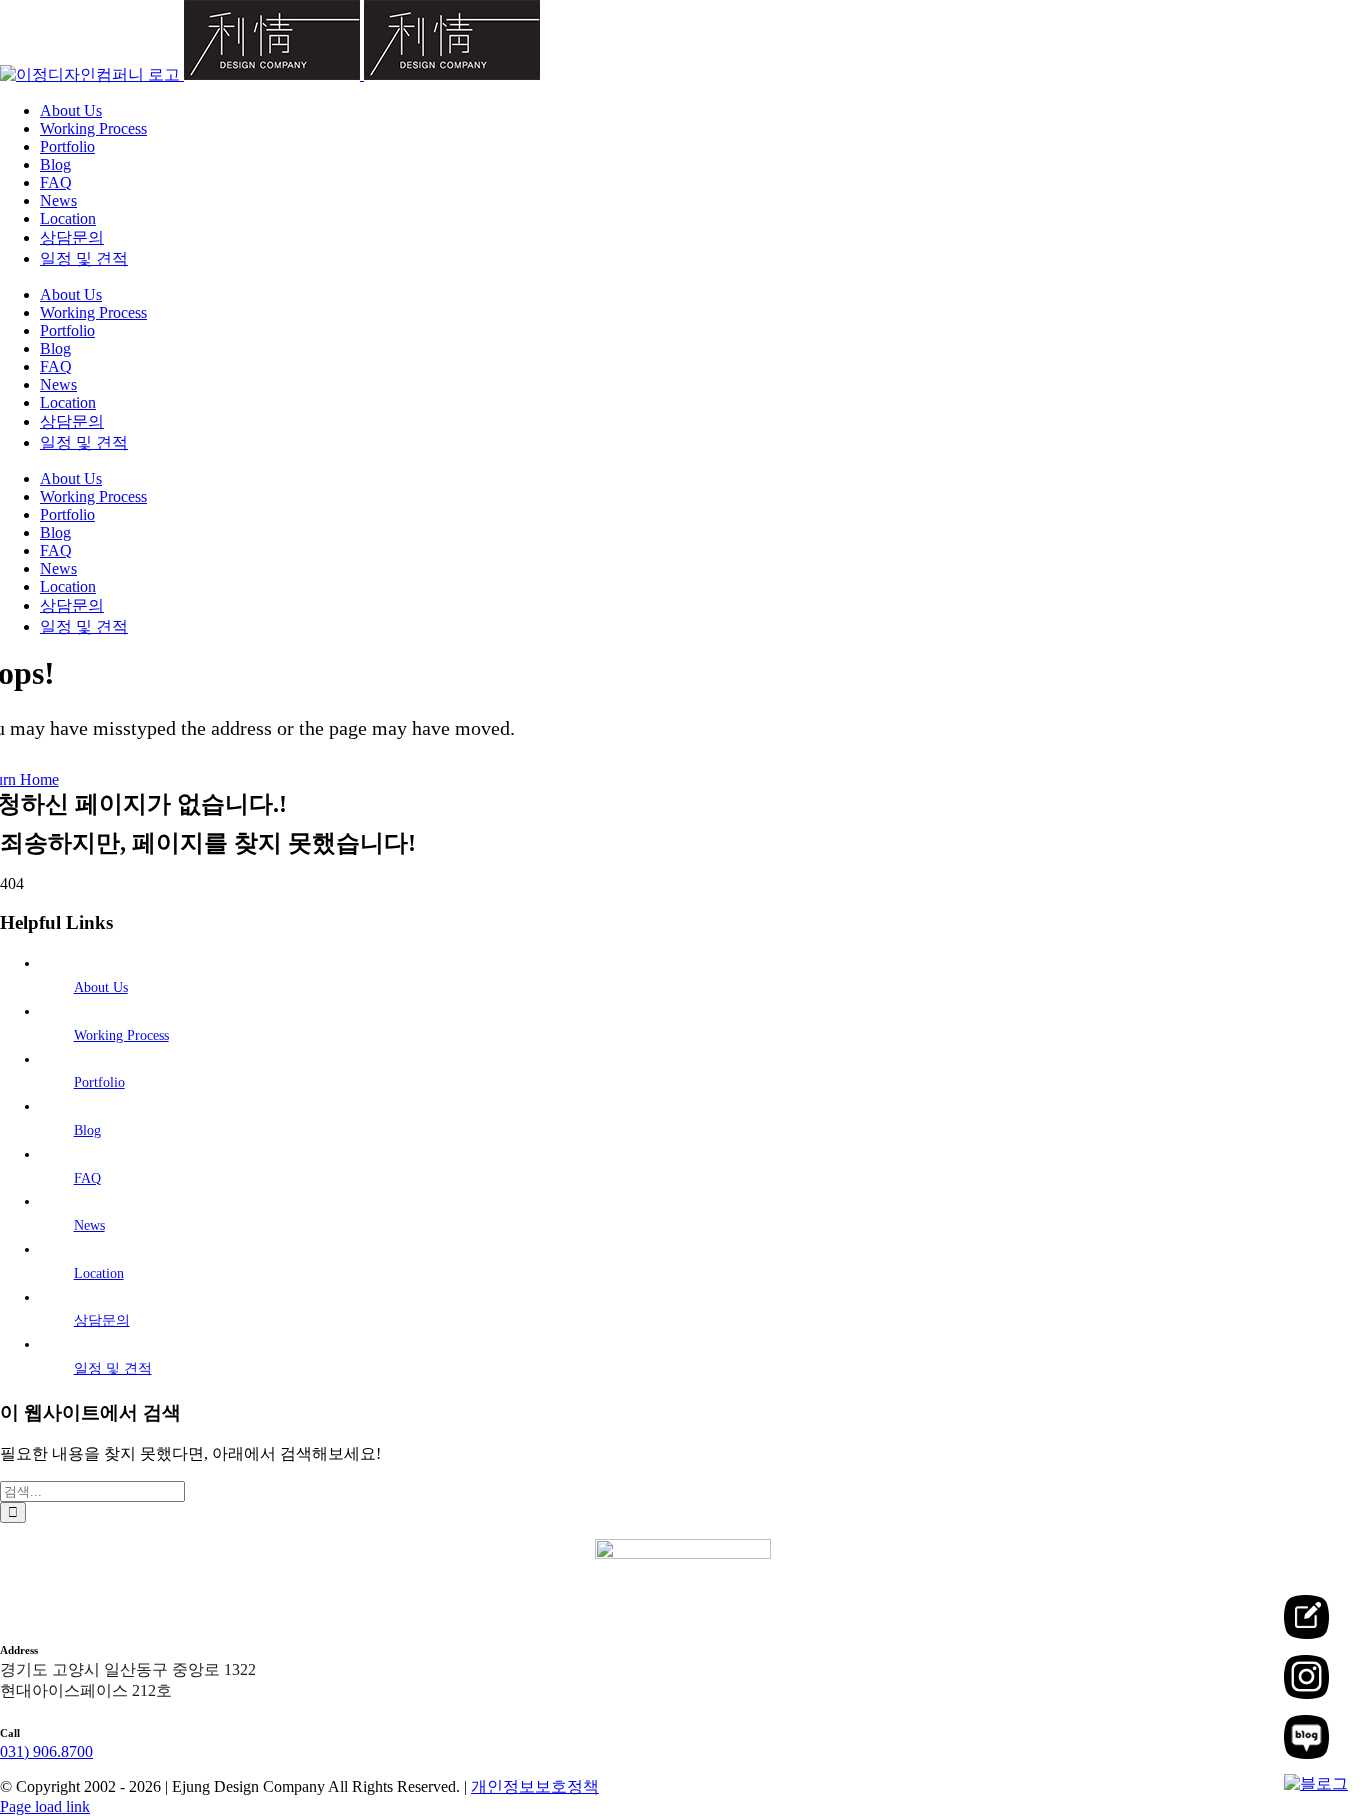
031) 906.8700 (46, 1751)
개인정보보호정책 (535, 1786)
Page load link (45, 1806)
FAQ (87, 1178)
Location (99, 1273)
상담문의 (102, 1320)
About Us (101, 987)
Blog (87, 1130)
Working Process (121, 1035)
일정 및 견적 (113, 1368)
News (89, 1225)
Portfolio (99, 1082)
